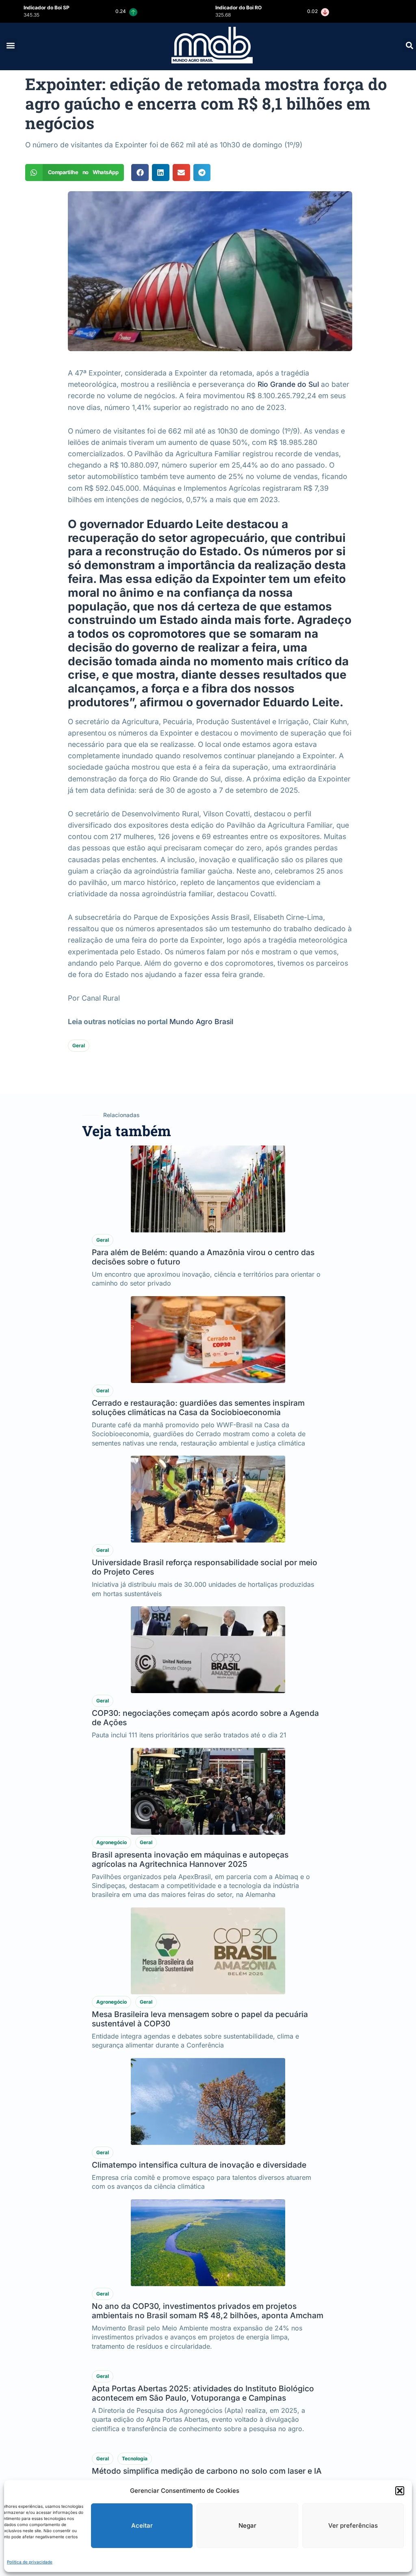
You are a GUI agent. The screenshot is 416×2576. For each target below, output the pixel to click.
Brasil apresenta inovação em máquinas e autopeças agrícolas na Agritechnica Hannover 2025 (190, 1859)
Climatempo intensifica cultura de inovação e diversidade (199, 2165)
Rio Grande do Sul (288, 384)
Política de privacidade (30, 2562)
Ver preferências (353, 2525)
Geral (79, 1045)
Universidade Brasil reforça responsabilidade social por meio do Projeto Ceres (205, 1567)
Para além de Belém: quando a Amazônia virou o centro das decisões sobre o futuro (203, 1257)
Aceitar (142, 2525)
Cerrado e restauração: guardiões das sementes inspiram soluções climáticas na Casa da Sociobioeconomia (198, 1408)
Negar (247, 2525)
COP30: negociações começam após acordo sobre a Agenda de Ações (205, 1718)
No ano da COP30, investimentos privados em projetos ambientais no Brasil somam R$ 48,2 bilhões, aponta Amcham (208, 2311)
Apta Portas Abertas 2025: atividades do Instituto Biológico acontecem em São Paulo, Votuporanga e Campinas (203, 2470)
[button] (400, 2491)
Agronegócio (112, 1842)
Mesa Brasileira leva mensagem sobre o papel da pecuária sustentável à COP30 (200, 2019)
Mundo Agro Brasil (201, 1022)
